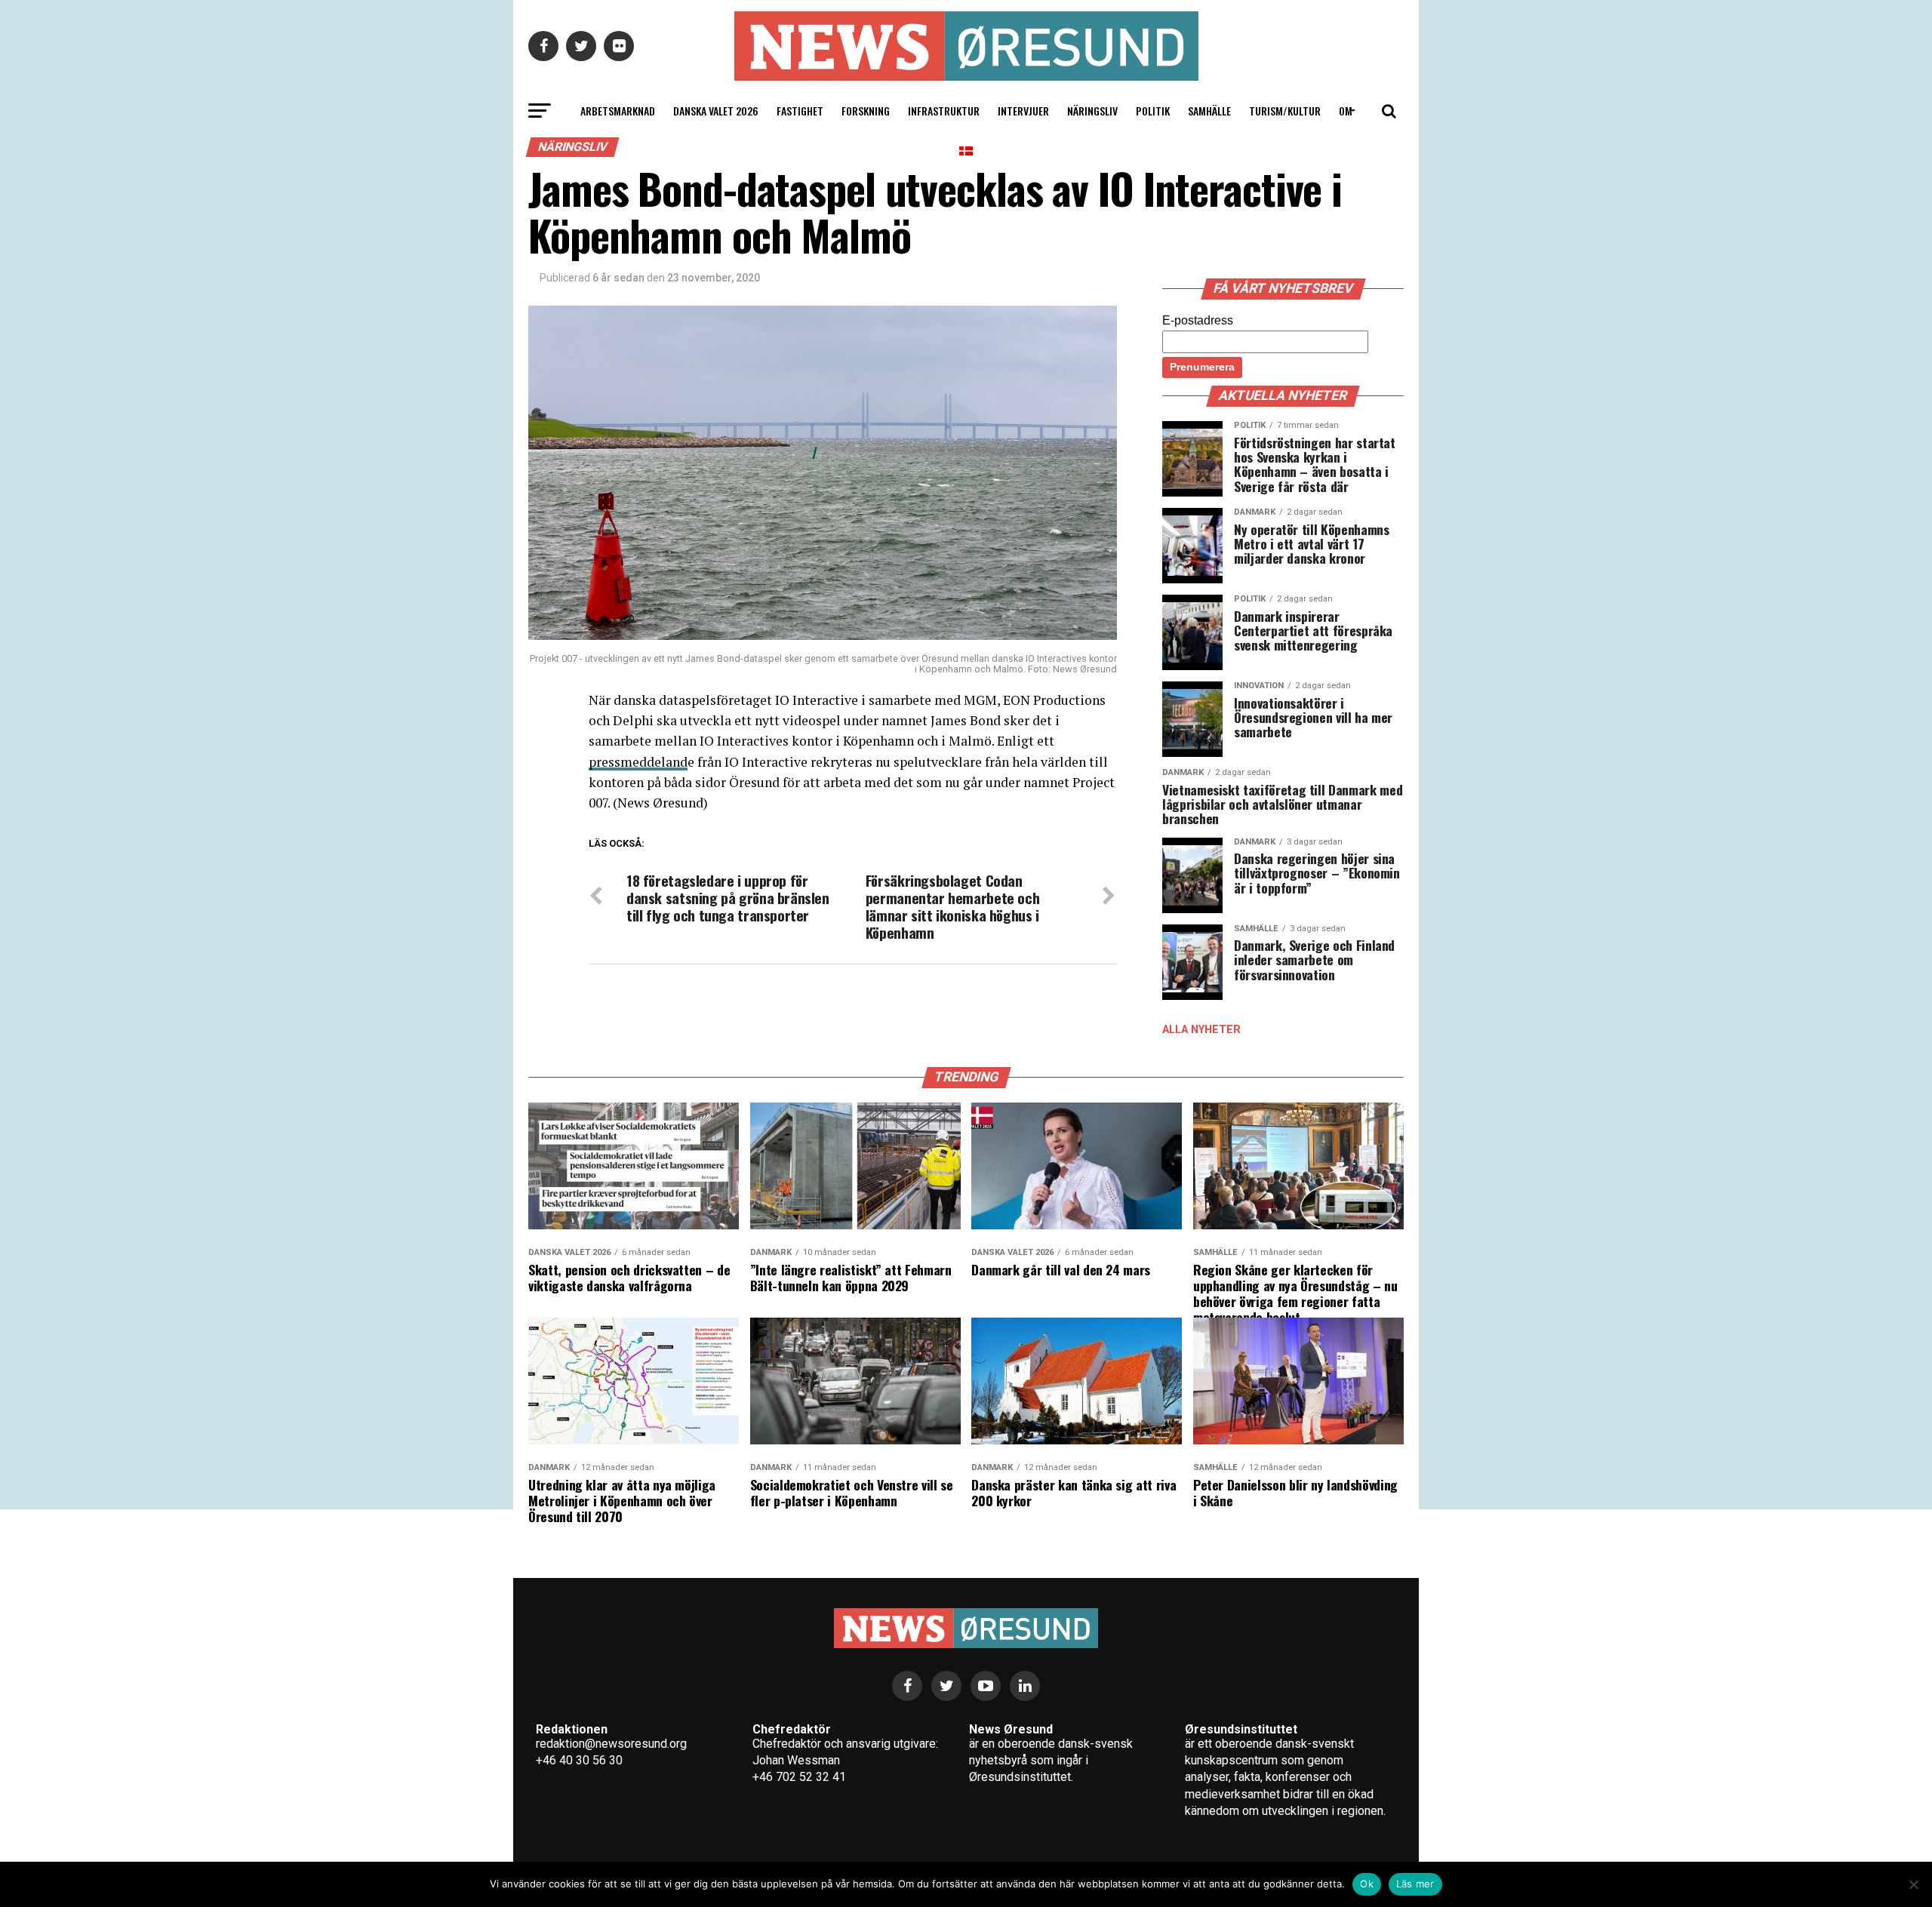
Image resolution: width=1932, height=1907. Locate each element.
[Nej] (1913, 1884)
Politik (1153, 111)
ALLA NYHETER (1201, 1030)
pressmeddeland (638, 762)
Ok (1367, 1884)
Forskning (866, 111)
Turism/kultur (1285, 111)
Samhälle (1209, 111)
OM (1346, 111)
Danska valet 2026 (716, 111)
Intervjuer (1023, 111)
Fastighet (800, 111)
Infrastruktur (944, 111)
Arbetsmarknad (618, 111)
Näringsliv (1092, 111)
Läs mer (1415, 1884)
